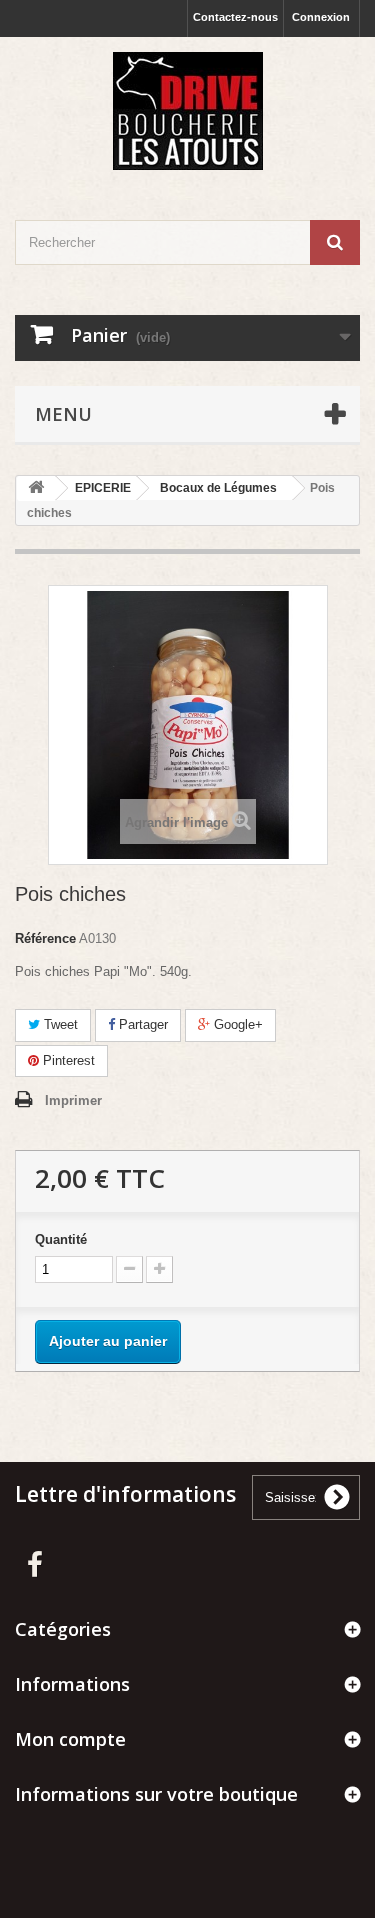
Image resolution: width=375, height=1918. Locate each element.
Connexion (321, 17)
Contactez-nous (235, 17)
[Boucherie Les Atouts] (187, 111)
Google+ (236, 1024)
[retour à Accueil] (36, 488)
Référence (45, 938)
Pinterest (67, 1060)
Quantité (61, 1239)
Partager (141, 1024)
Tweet (59, 1024)
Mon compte (70, 1739)
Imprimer (73, 1100)
